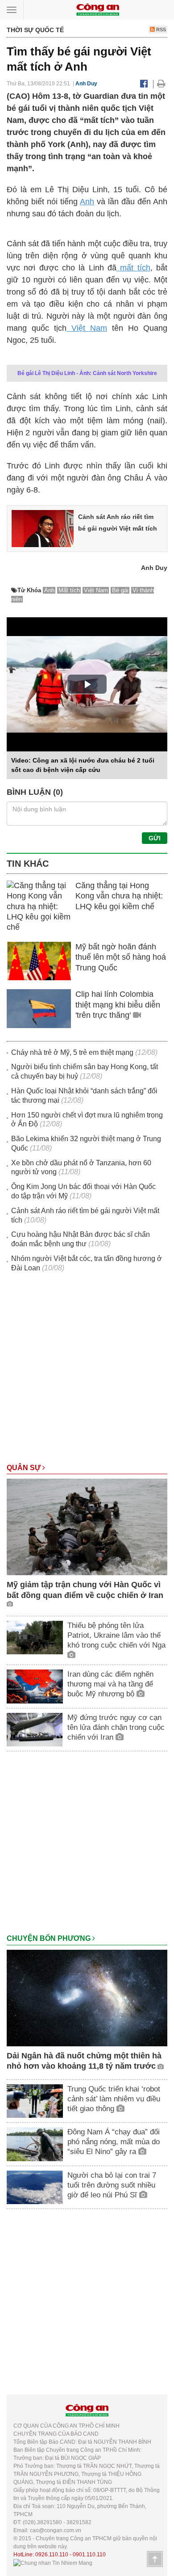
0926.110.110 (52, 2555)
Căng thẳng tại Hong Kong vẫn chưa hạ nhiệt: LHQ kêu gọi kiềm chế (119, 896)
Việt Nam (87, 328)
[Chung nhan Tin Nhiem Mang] (53, 2563)
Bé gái (120, 590)
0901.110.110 (89, 2555)
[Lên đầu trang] (155, 2559)
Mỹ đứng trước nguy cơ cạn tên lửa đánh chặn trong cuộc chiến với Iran (116, 1727)
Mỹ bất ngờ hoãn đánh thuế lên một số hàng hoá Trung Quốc (121, 957)
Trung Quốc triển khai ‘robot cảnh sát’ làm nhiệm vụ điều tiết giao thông (114, 2099)
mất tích (133, 268)
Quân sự (25, 1468)
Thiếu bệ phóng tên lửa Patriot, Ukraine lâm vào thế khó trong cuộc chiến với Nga (116, 1635)
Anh (87, 202)
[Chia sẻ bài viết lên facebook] (144, 84)
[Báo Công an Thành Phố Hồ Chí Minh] (98, 9)
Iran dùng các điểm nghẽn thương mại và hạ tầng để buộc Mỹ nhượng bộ (110, 1684)
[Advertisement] (87, 1372)
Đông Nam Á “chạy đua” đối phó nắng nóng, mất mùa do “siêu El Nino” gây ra (114, 2142)
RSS (160, 30)
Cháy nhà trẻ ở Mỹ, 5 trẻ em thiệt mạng (72, 1052)
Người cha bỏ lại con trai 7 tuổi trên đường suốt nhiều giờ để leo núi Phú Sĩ (112, 2185)
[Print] (161, 84)
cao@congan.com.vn (56, 2530)
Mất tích (69, 590)
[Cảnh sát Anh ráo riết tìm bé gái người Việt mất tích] (43, 528)
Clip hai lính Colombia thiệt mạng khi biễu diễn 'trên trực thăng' (118, 1005)
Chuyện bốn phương (50, 1938)
